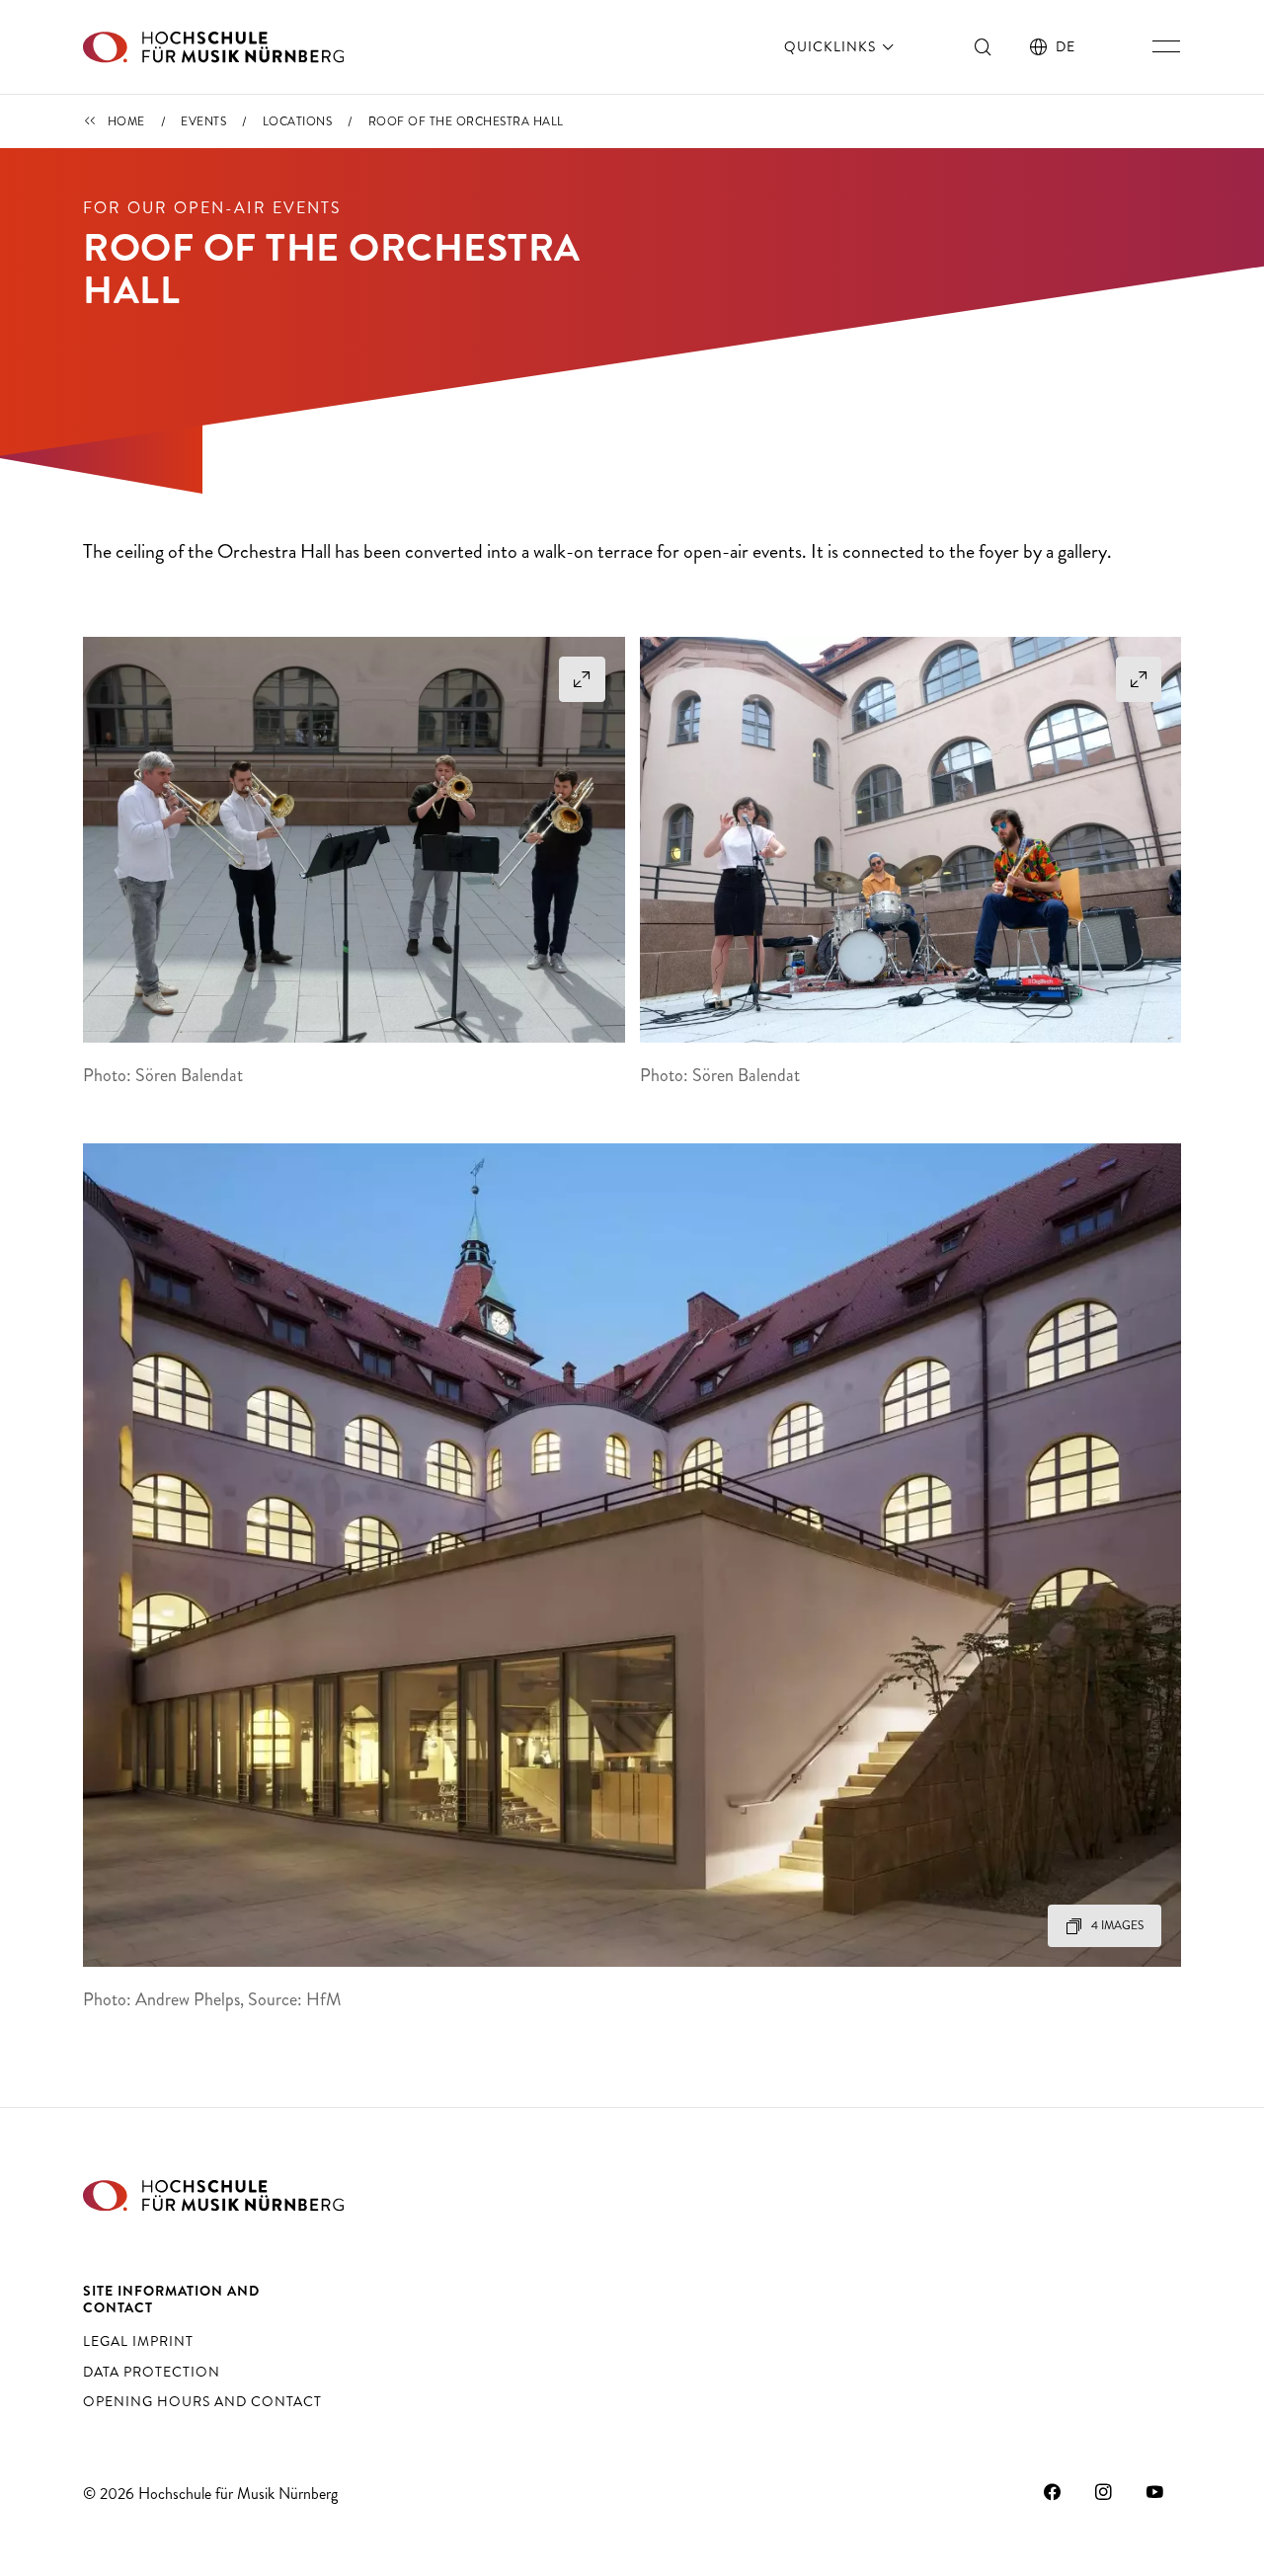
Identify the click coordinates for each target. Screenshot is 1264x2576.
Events (203, 121)
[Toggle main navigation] (1166, 46)
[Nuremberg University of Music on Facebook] (1053, 2491)
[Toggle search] (984, 46)
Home (126, 121)
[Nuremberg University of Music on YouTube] (1155, 2491)
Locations (298, 121)
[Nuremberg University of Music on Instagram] (1104, 2491)
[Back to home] (213, 47)
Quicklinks (832, 46)
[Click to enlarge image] (354, 840)
